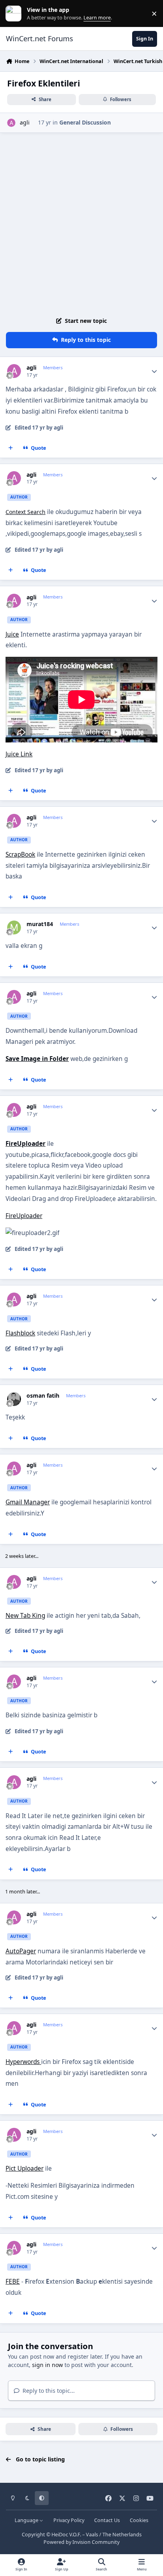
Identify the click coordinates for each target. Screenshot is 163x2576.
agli (25, 122)
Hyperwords (23, 2062)
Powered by (81, 2542)
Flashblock (20, 1333)
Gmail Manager (28, 1502)
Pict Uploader (25, 2168)
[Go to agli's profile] (11, 123)
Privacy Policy (69, 2520)
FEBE (13, 2282)
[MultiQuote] (11, 448)
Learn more (15, 14)
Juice (12, 634)
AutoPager (21, 1951)
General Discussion (85, 122)
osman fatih (43, 1396)
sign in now (47, 2365)
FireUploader (24, 1216)
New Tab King (25, 1616)
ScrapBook (20, 855)
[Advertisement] (81, 223)
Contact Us (107, 2520)
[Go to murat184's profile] (14, 927)
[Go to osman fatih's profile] (14, 1399)
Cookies (139, 2520)
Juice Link (19, 754)
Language (27, 2520)
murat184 (40, 924)
